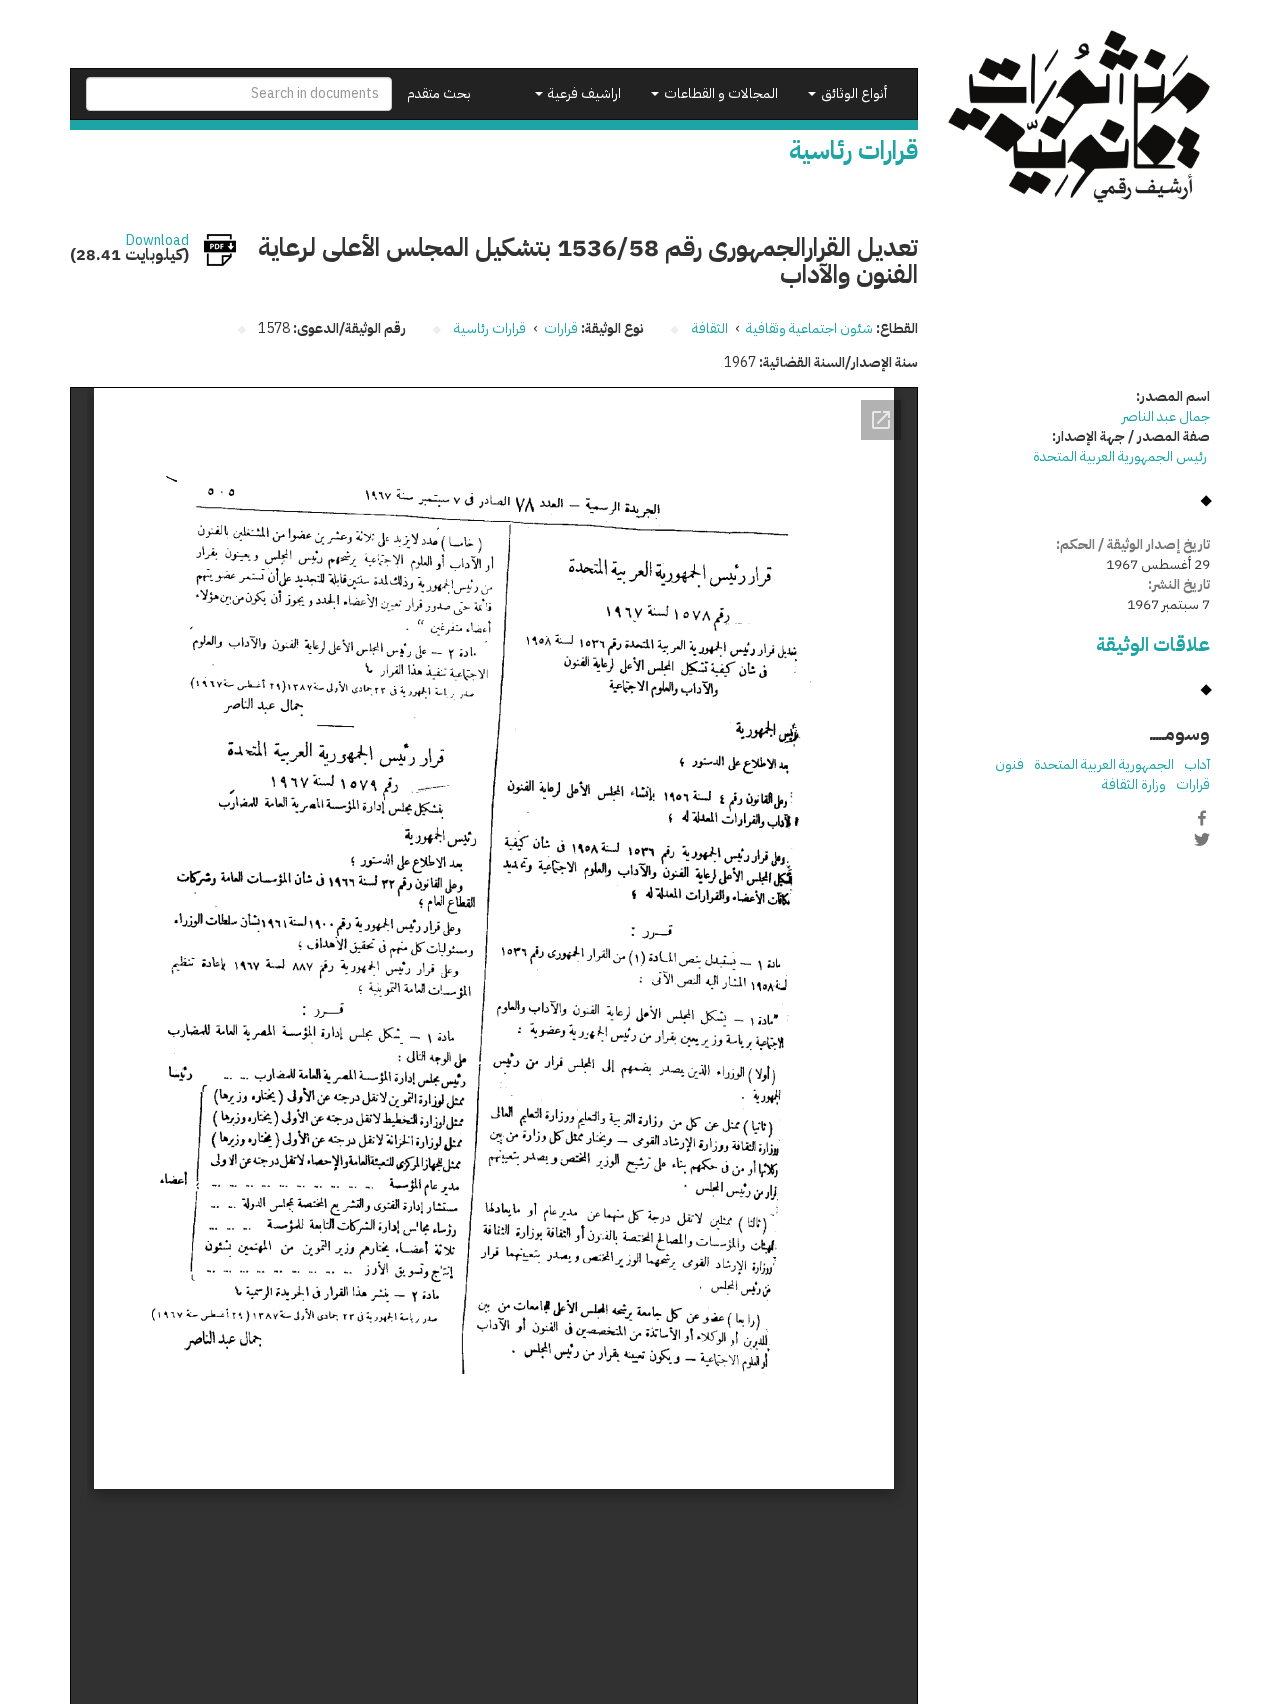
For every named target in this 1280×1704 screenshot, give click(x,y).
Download (157, 241)
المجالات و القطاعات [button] (719, 93)
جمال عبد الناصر (1166, 416)
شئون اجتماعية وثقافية (809, 328)
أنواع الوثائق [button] (852, 93)
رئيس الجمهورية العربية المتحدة (1121, 456)
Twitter (1202, 839)
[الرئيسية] (1079, 116)
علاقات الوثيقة (1153, 644)
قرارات (561, 328)
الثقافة (710, 328)
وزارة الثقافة (1134, 784)
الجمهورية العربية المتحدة (1104, 764)
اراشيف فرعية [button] (583, 93)
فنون (1009, 764)
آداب (1197, 764)
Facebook (1202, 818)
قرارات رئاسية (490, 328)
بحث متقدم (439, 93)
